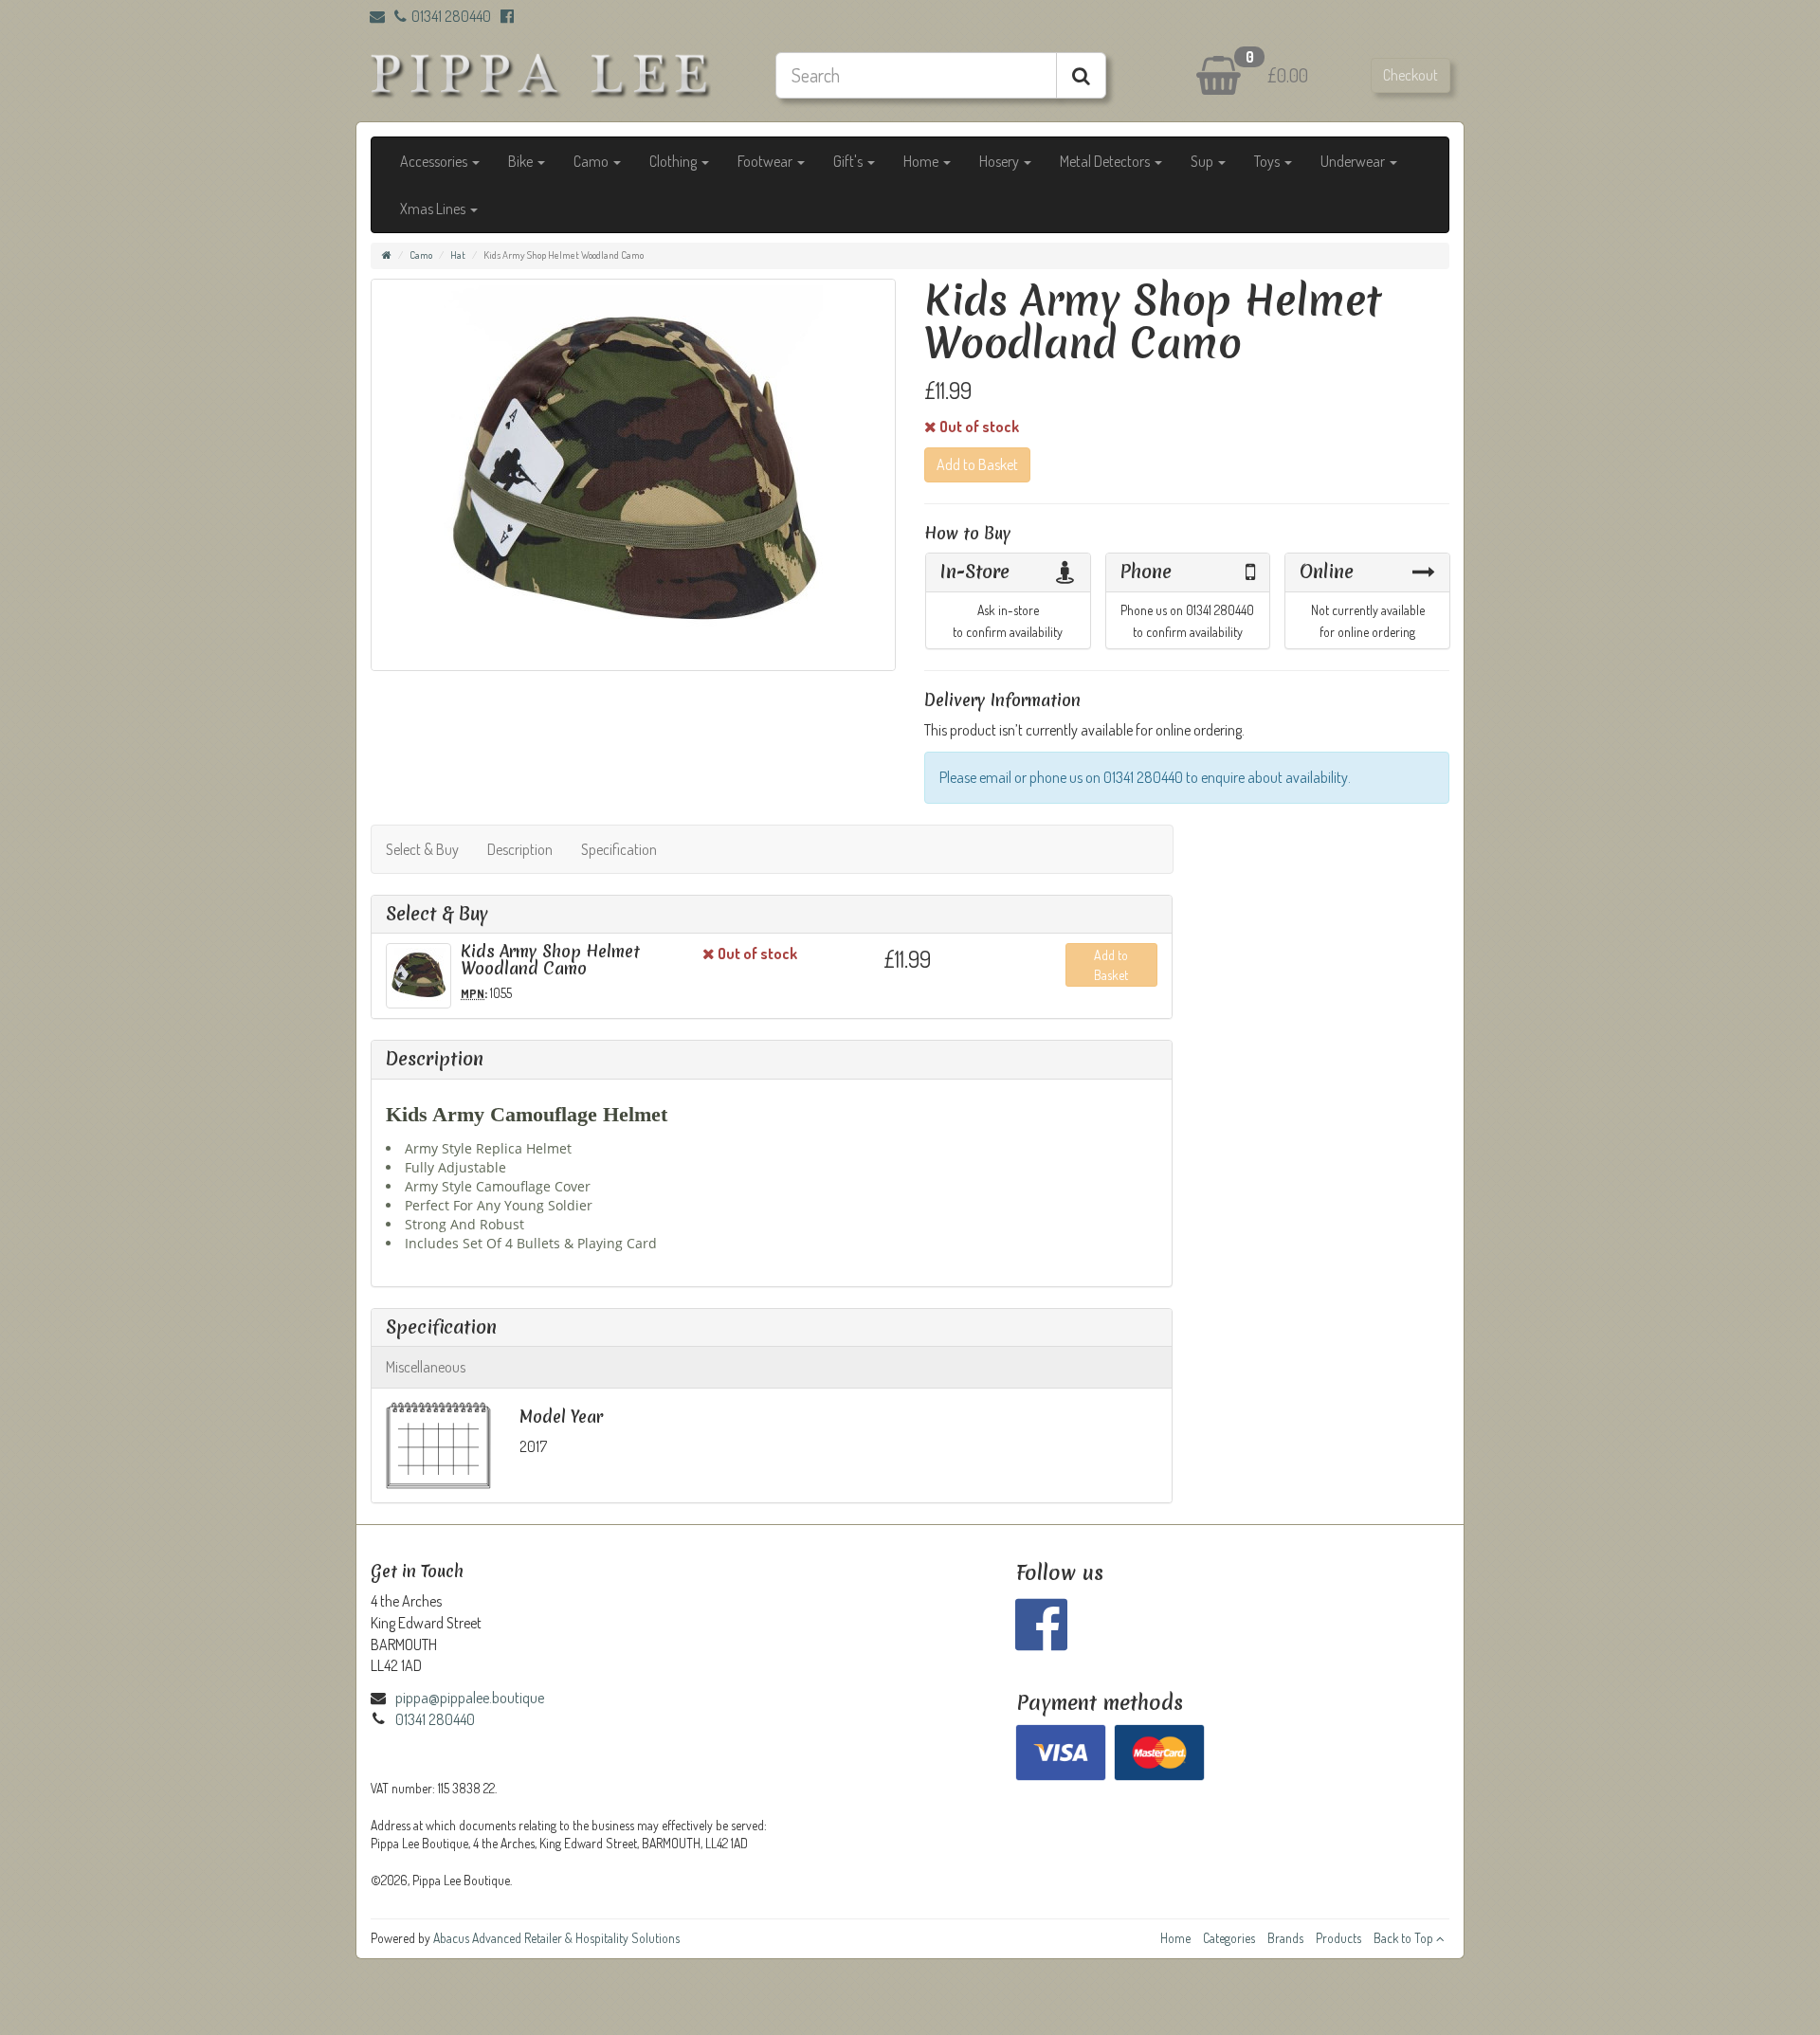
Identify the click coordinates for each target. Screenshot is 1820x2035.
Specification (619, 849)
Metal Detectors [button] (1106, 161)
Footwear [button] (766, 161)
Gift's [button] (849, 161)
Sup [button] (1203, 161)
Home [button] (922, 161)
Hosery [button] (1001, 161)
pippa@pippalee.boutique (470, 1698)
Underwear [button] (1354, 161)
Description (520, 849)
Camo (421, 255)
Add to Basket (977, 464)
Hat (458, 255)
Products (1338, 1938)
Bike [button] (522, 161)
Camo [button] (592, 161)
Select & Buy (422, 849)
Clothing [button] (674, 161)
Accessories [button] (435, 161)
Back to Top (1405, 1938)
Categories (1229, 1938)
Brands (1285, 1938)
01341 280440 (451, 16)
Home (1175, 1938)
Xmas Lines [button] (434, 209)
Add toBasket (1111, 965)
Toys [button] (1268, 161)
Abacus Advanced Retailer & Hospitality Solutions (556, 1938)
